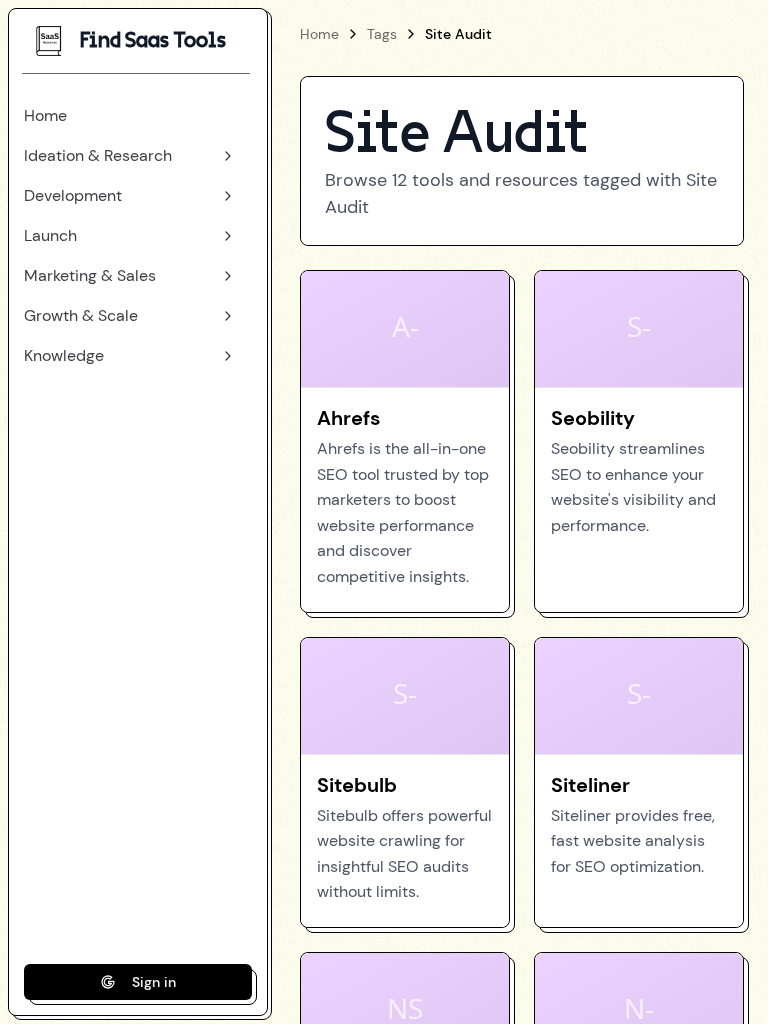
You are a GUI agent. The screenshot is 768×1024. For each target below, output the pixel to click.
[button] (130, 116)
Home (319, 34)
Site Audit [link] (458, 34)
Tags (382, 34)
